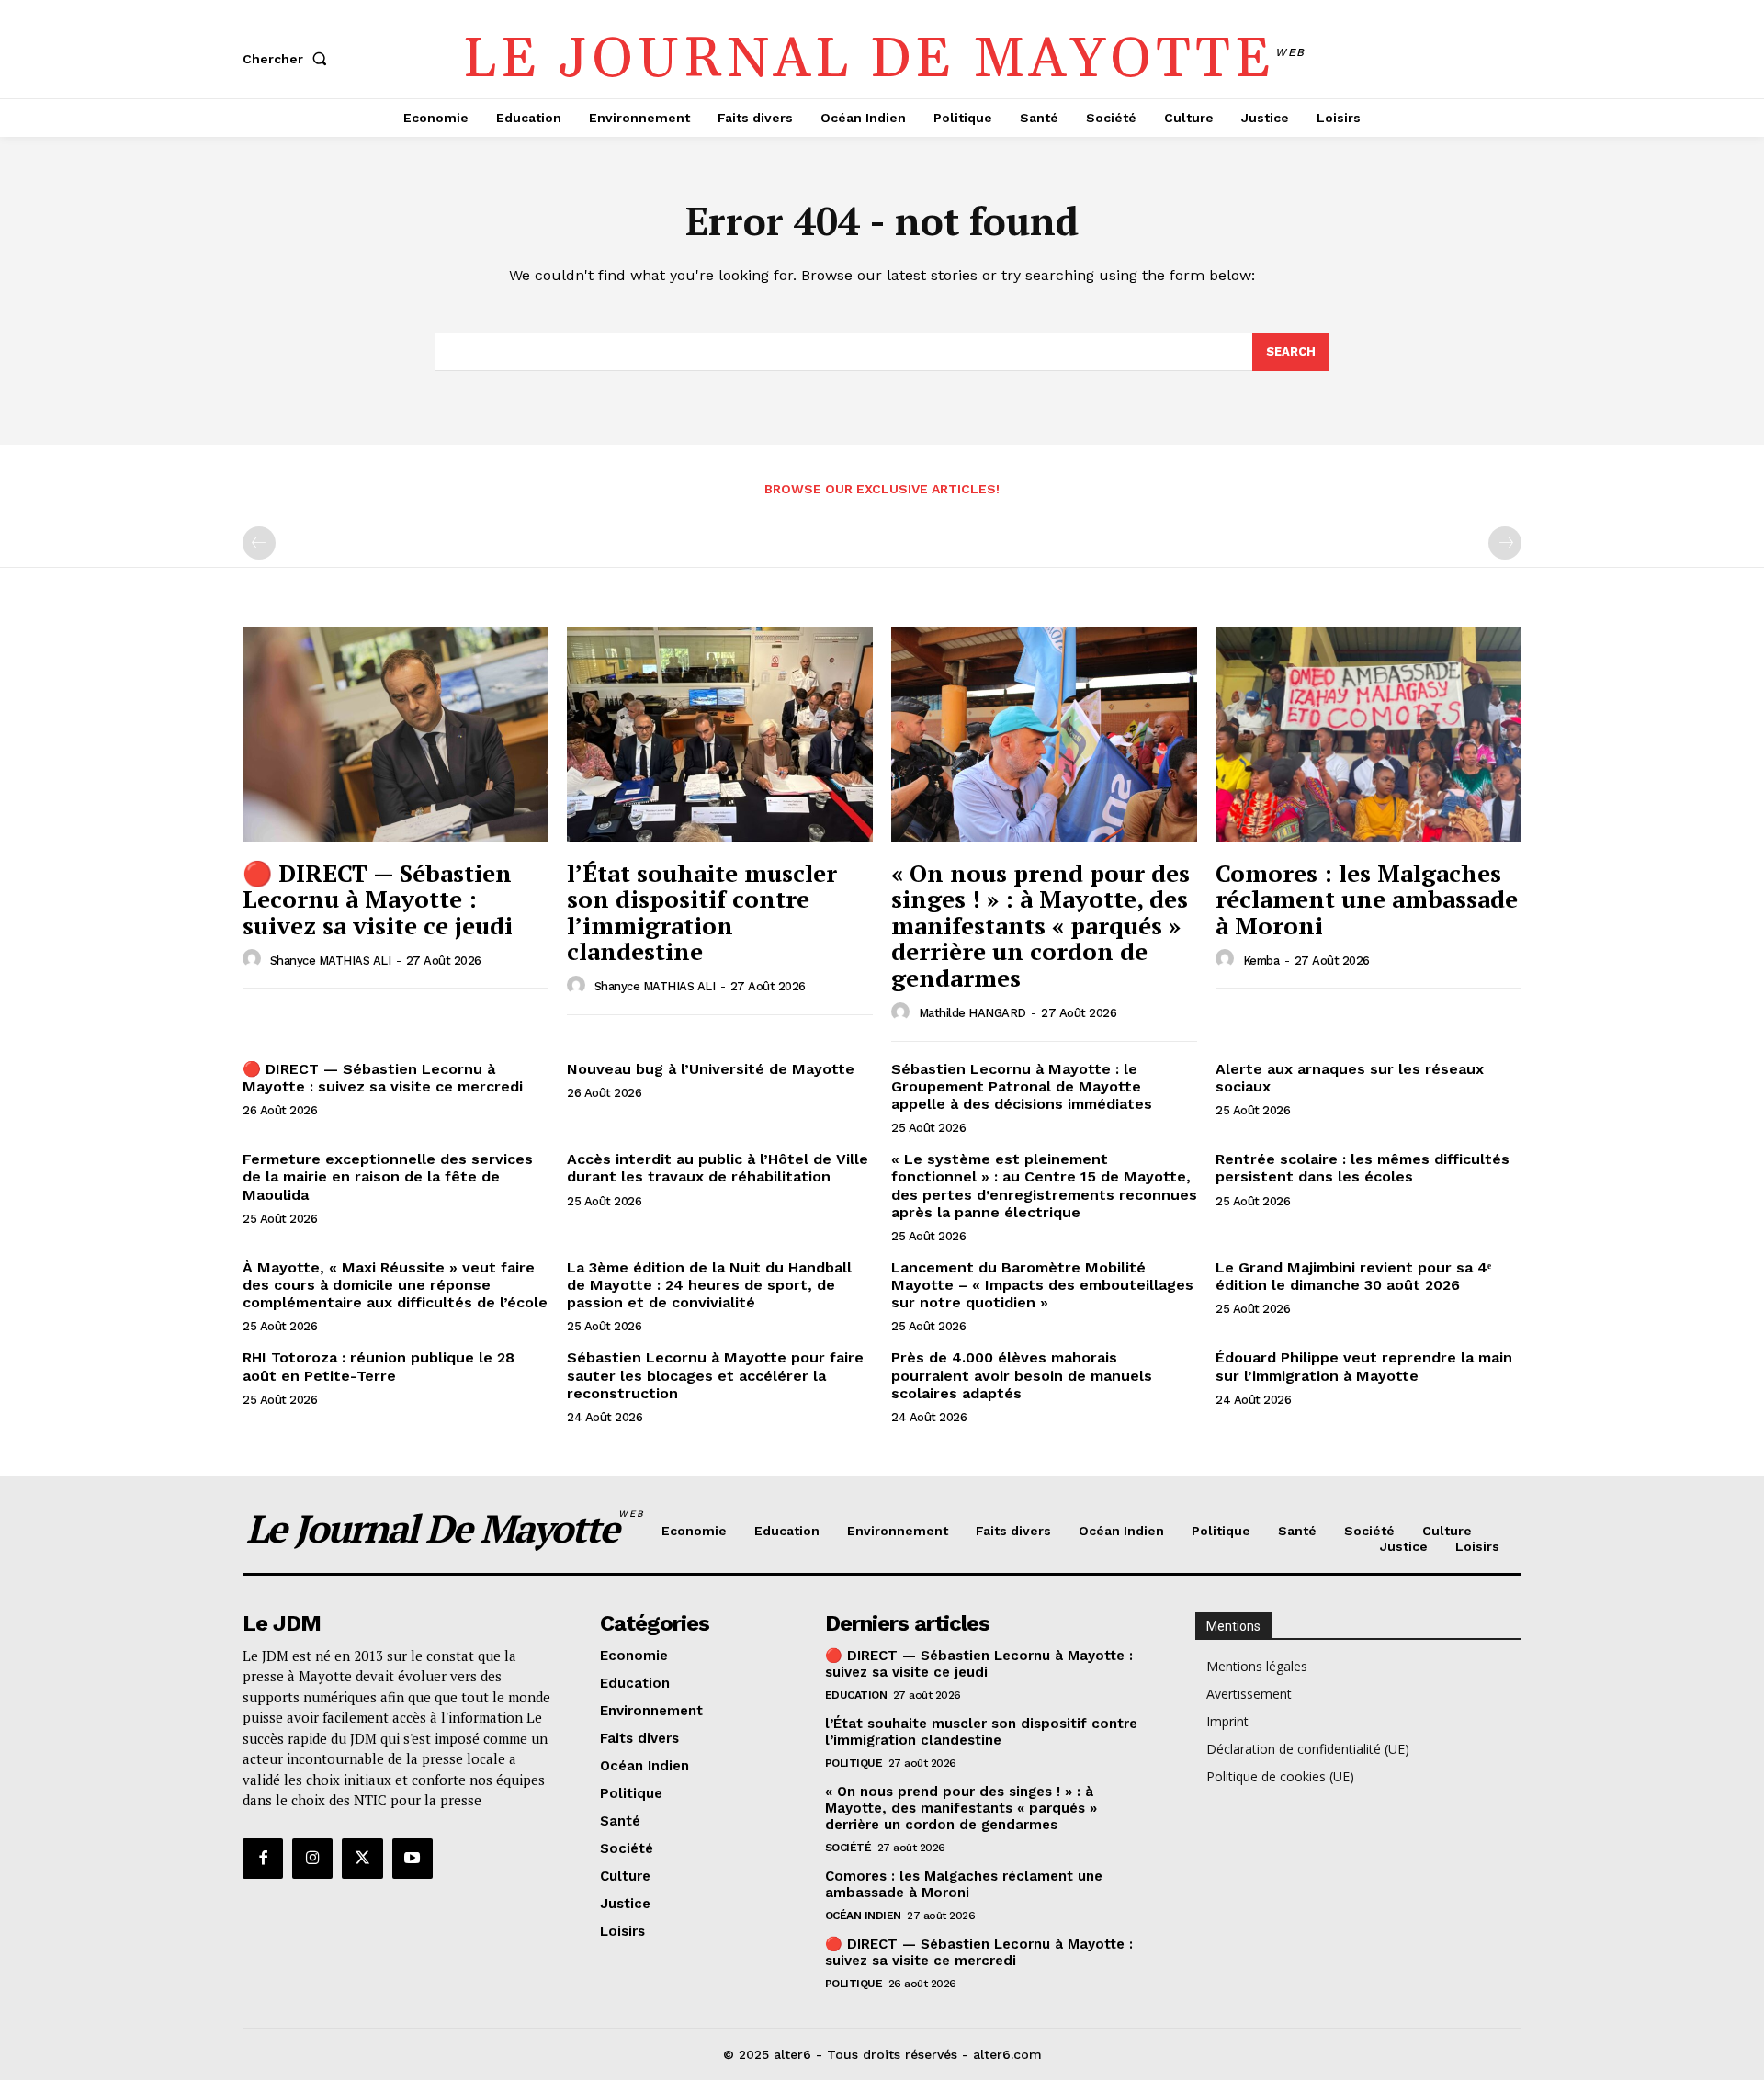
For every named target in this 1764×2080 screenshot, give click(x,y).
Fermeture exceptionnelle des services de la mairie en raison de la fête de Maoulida (388, 1176)
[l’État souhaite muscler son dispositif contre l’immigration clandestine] (720, 735)
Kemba (1261, 961)
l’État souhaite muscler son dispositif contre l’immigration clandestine (702, 912)
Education (856, 1695)
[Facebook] (263, 1859)
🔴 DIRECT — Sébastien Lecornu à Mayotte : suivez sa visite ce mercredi (383, 1078)
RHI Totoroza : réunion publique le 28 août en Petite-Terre (379, 1366)
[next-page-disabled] (1505, 543)
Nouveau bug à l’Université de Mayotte (711, 1069)
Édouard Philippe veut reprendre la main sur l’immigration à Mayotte (1364, 1366)
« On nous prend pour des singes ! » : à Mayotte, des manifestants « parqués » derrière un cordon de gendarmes (1040, 925)
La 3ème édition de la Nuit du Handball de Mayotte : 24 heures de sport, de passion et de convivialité (709, 1285)
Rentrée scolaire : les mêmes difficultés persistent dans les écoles (1363, 1168)
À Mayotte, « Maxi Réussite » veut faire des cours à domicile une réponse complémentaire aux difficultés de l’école (395, 1285)
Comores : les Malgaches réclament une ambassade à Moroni (1367, 899)
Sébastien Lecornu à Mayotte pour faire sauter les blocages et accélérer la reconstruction (715, 1375)
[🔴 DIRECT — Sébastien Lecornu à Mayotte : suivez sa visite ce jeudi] (396, 735)
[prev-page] (259, 543)
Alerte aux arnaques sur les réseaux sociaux (1350, 1078)
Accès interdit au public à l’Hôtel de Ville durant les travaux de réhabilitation (718, 1168)
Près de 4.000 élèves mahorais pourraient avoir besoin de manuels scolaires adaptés (1022, 1375)
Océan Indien (863, 1916)
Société (848, 1848)
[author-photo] (254, 959)
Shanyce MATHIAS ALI (331, 961)
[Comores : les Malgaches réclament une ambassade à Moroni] (1368, 735)
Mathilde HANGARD (972, 1013)
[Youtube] (413, 1859)
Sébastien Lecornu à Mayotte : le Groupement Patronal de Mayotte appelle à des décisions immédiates (1022, 1086)
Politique (854, 1763)
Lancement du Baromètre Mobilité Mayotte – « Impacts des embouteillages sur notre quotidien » (1042, 1285)
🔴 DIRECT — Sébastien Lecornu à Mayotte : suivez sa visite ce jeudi (378, 899)
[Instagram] (312, 1859)
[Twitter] (362, 1859)
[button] (288, 59)
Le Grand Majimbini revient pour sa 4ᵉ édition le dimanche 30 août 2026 (1353, 1276)
